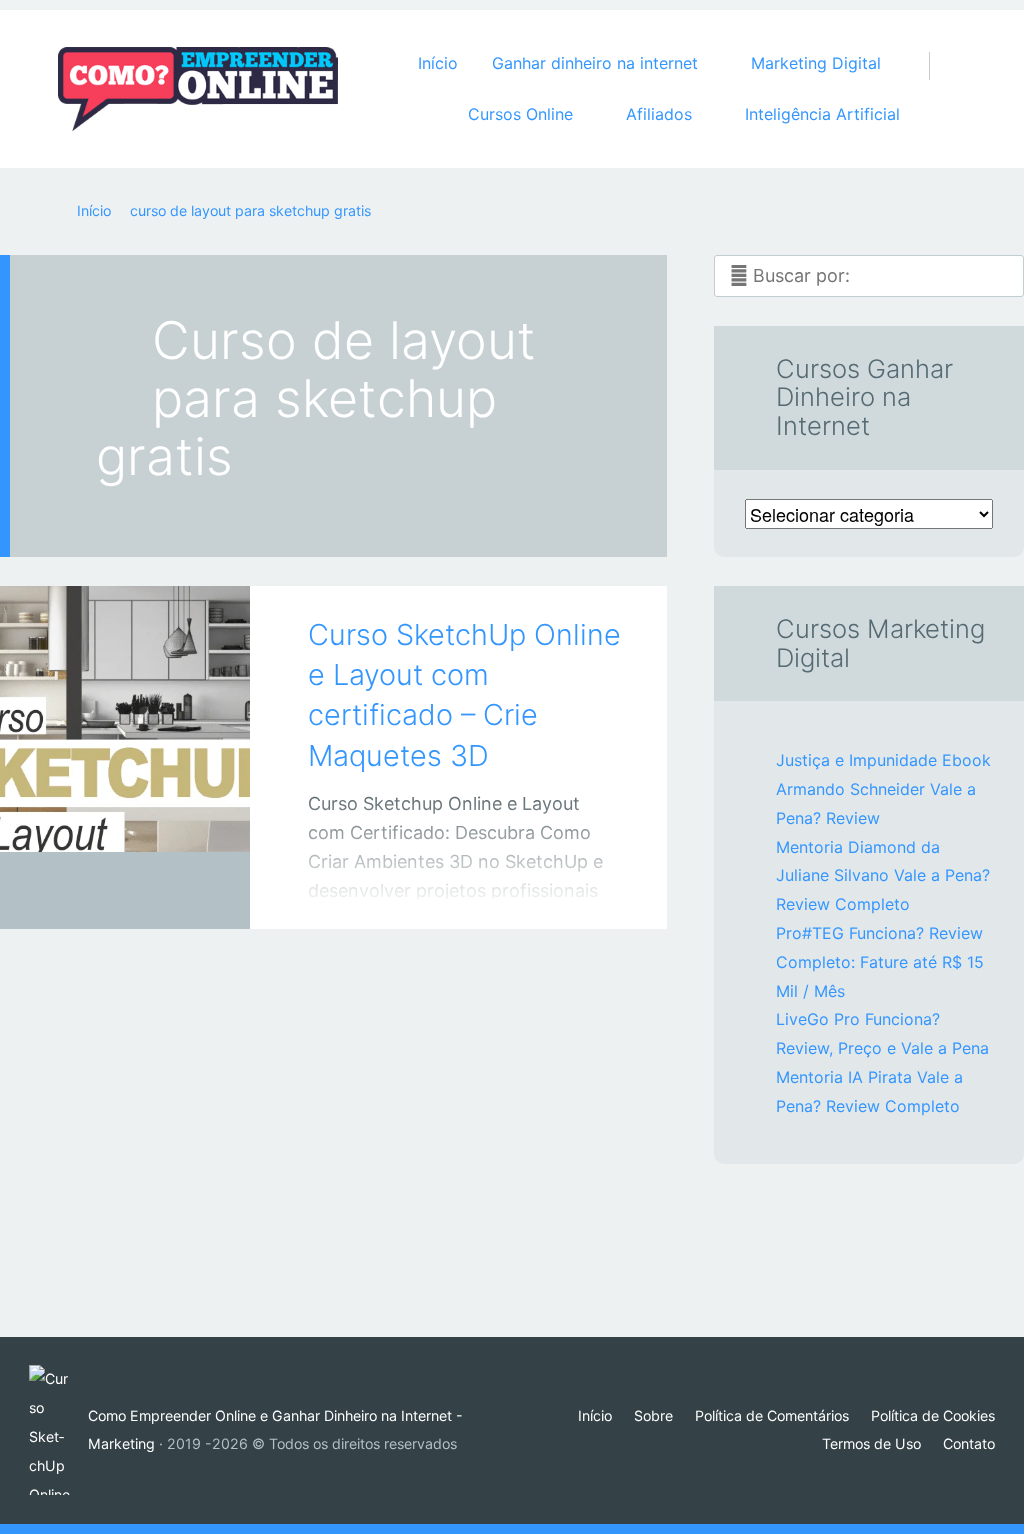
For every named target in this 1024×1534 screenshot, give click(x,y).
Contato (969, 1443)
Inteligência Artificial (822, 114)
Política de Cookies (933, 1415)
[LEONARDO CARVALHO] (150, 890)
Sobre (653, 1415)
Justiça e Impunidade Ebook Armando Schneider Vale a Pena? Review (883, 789)
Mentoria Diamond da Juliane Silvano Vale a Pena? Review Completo (883, 876)
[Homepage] (198, 89)
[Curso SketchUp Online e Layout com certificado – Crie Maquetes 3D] (125, 730)
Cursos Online (105, 894)
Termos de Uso (871, 1443)
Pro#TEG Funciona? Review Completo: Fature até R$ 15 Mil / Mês (880, 962)
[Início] (58, 1430)
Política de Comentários (772, 1415)
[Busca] (940, 46)
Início (438, 63)
